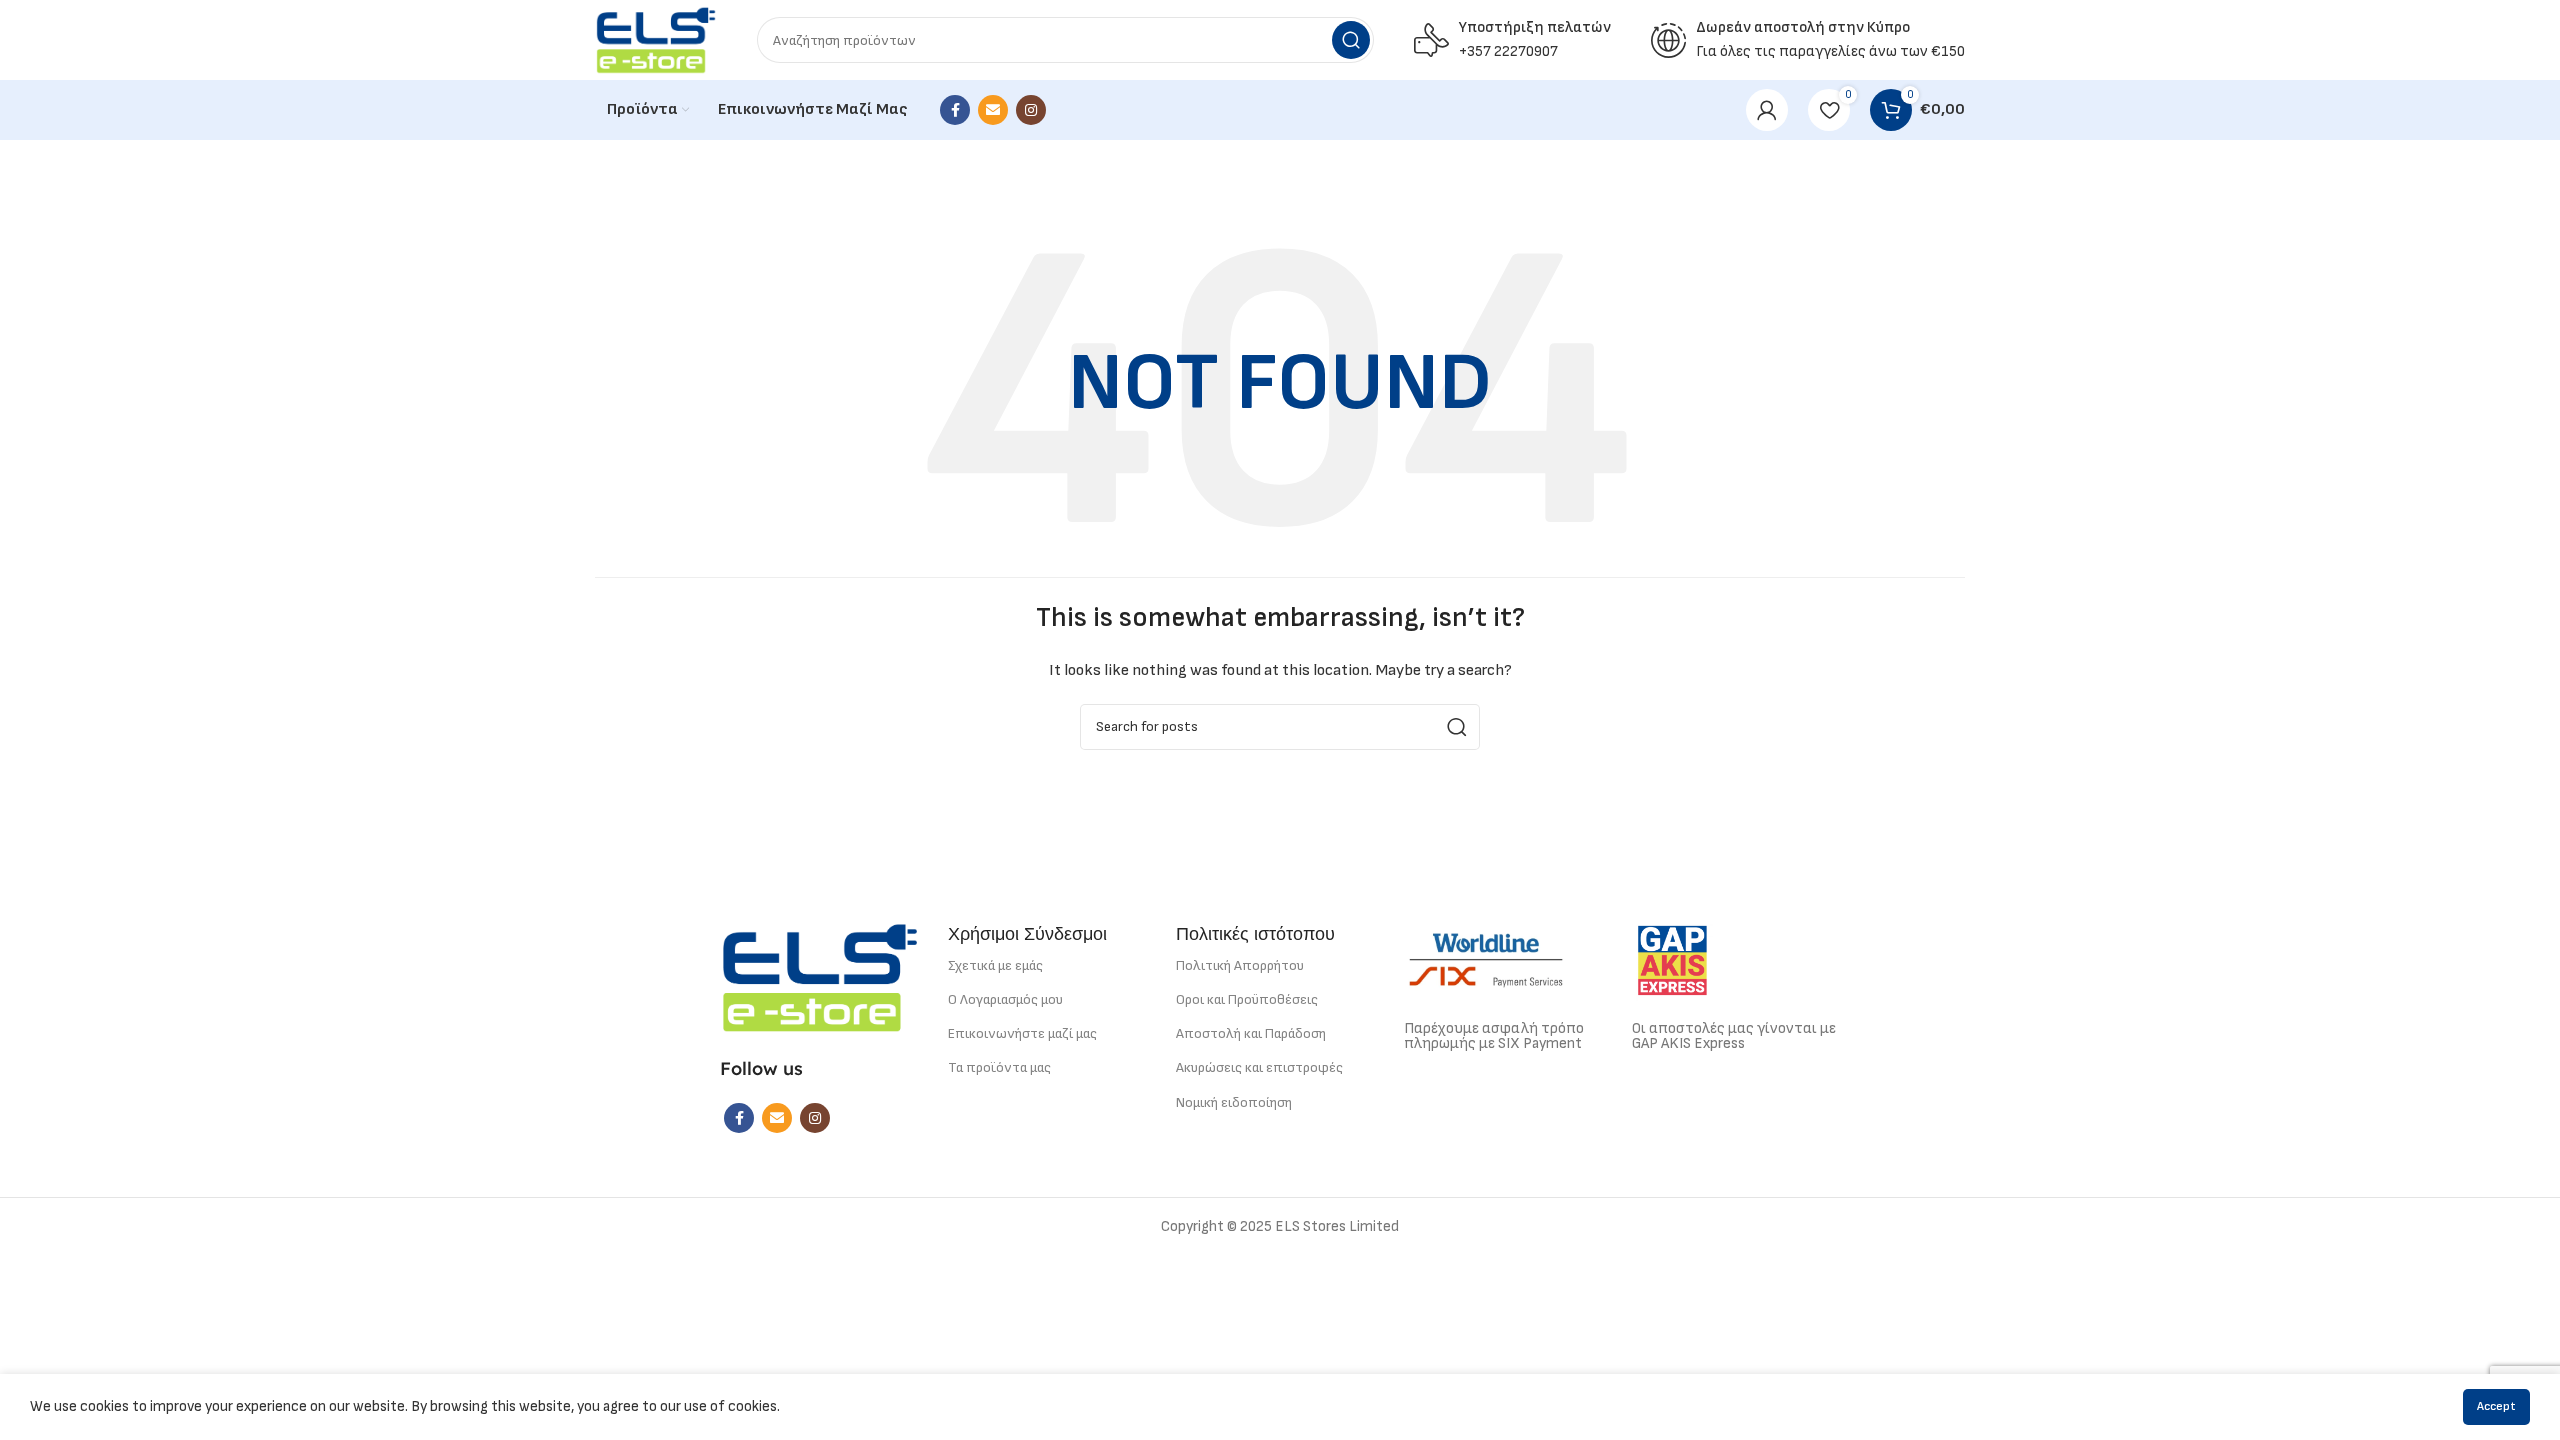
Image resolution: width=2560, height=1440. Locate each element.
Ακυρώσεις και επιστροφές (1259, 1067)
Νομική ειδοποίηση (1234, 1102)
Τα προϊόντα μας (999, 1067)
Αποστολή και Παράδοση (1251, 1033)
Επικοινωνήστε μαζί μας (1022, 1033)
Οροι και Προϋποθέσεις (1247, 999)
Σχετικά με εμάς (995, 965)
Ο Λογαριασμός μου (1005, 999)
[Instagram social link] (1031, 110)
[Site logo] (656, 39)
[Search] (1351, 40)
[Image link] (820, 976)
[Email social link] (993, 110)
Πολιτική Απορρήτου (1240, 965)
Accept (2496, 1406)
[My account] (1767, 110)
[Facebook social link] (955, 110)
